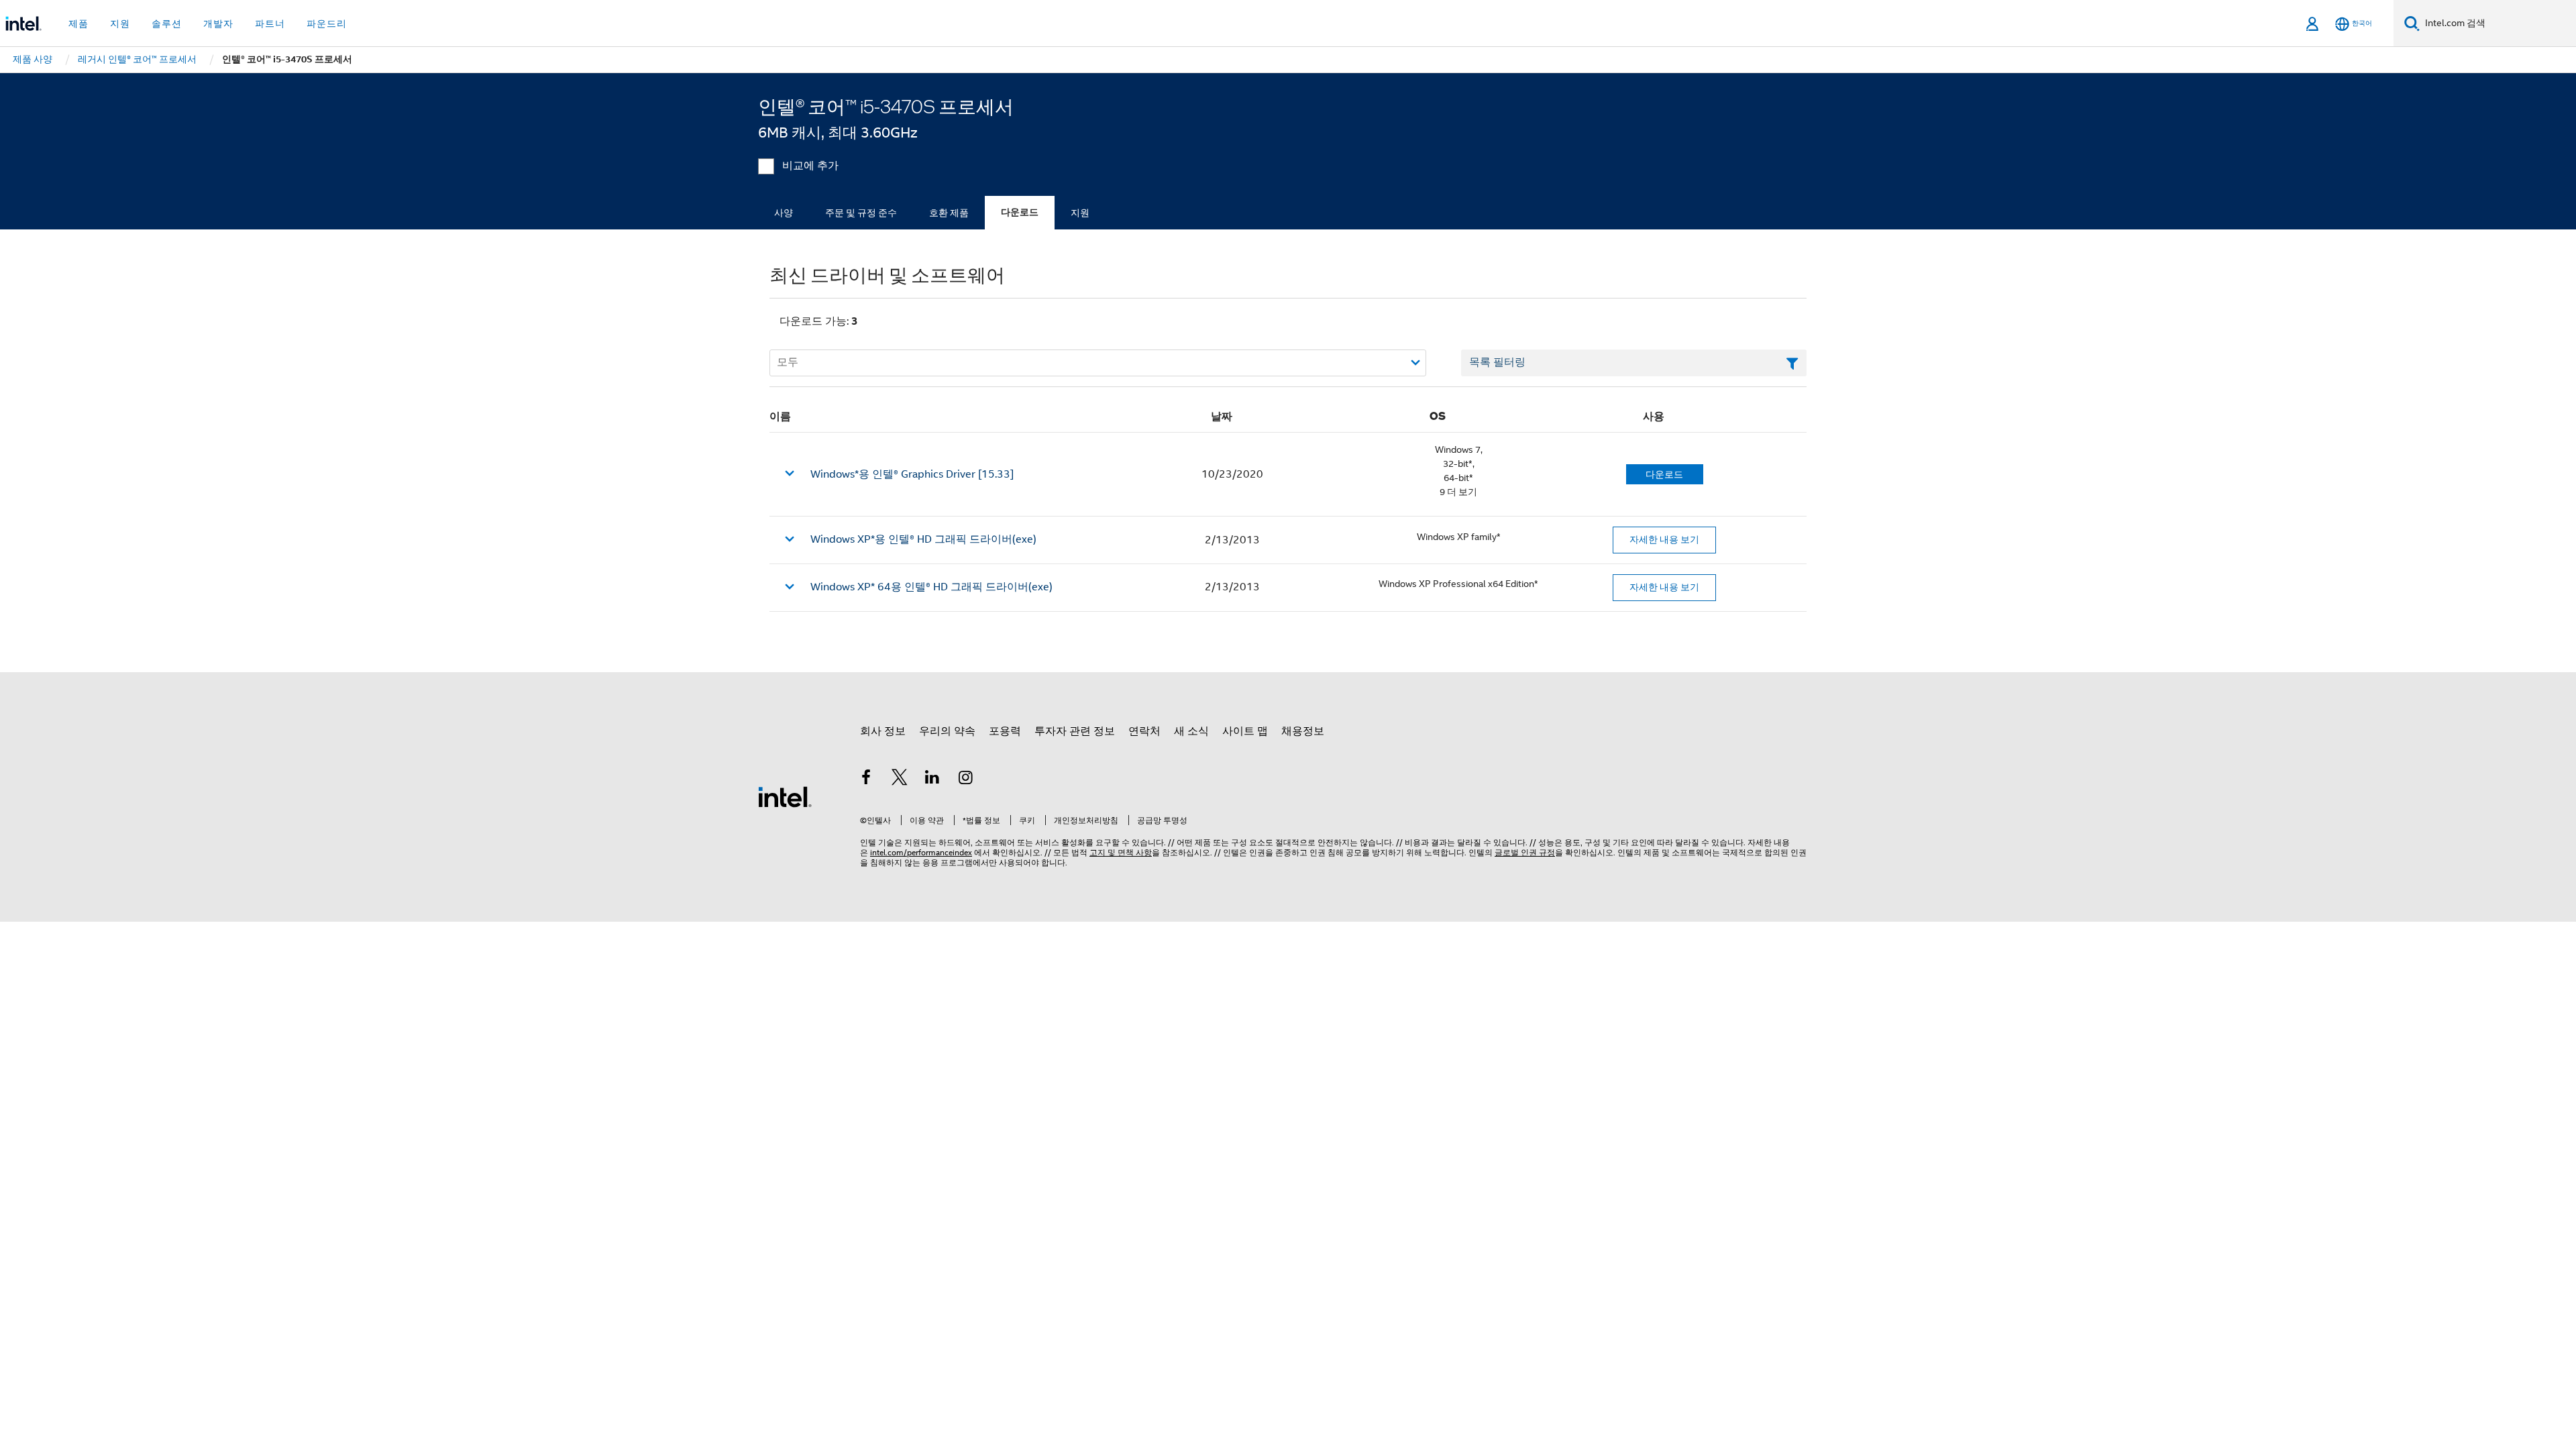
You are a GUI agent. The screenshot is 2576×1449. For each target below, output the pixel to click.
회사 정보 (883, 731)
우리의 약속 (947, 731)
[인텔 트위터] (900, 780)
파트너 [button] (270, 23)
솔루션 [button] (167, 23)
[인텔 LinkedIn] (932, 780)
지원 (1080, 213)
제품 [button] (78, 23)
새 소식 (1191, 731)
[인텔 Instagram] (966, 780)
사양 (784, 213)
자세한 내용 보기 (1664, 539)
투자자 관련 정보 (1075, 731)
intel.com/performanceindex (921, 852)
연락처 (1144, 731)
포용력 (1005, 731)
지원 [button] (120, 23)
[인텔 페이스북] (866, 780)
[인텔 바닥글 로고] (785, 796)
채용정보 (1303, 731)
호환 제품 (949, 213)
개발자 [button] (218, 23)
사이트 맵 (1245, 731)
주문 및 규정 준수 (861, 213)
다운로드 (1020, 212)
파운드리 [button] (327, 23)
